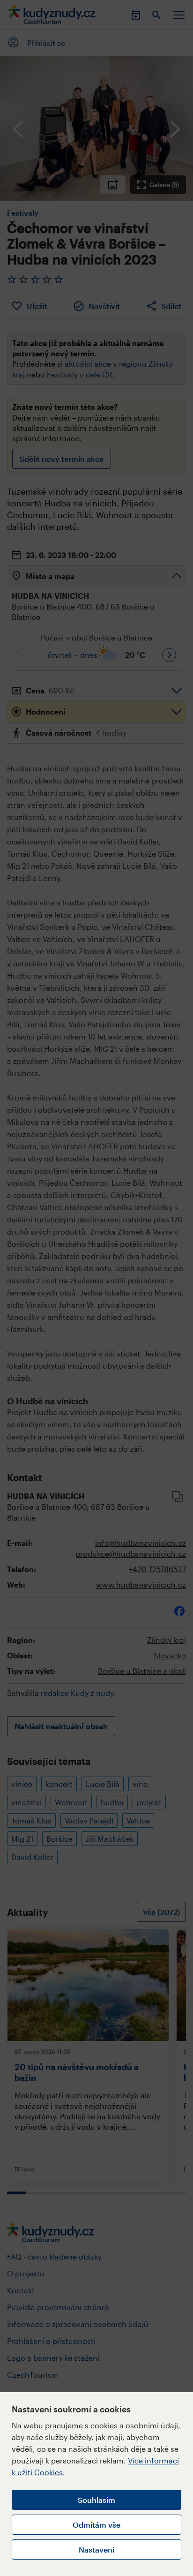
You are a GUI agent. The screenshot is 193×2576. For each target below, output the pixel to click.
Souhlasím (96, 2500)
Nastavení (96, 2550)
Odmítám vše (96, 2525)
